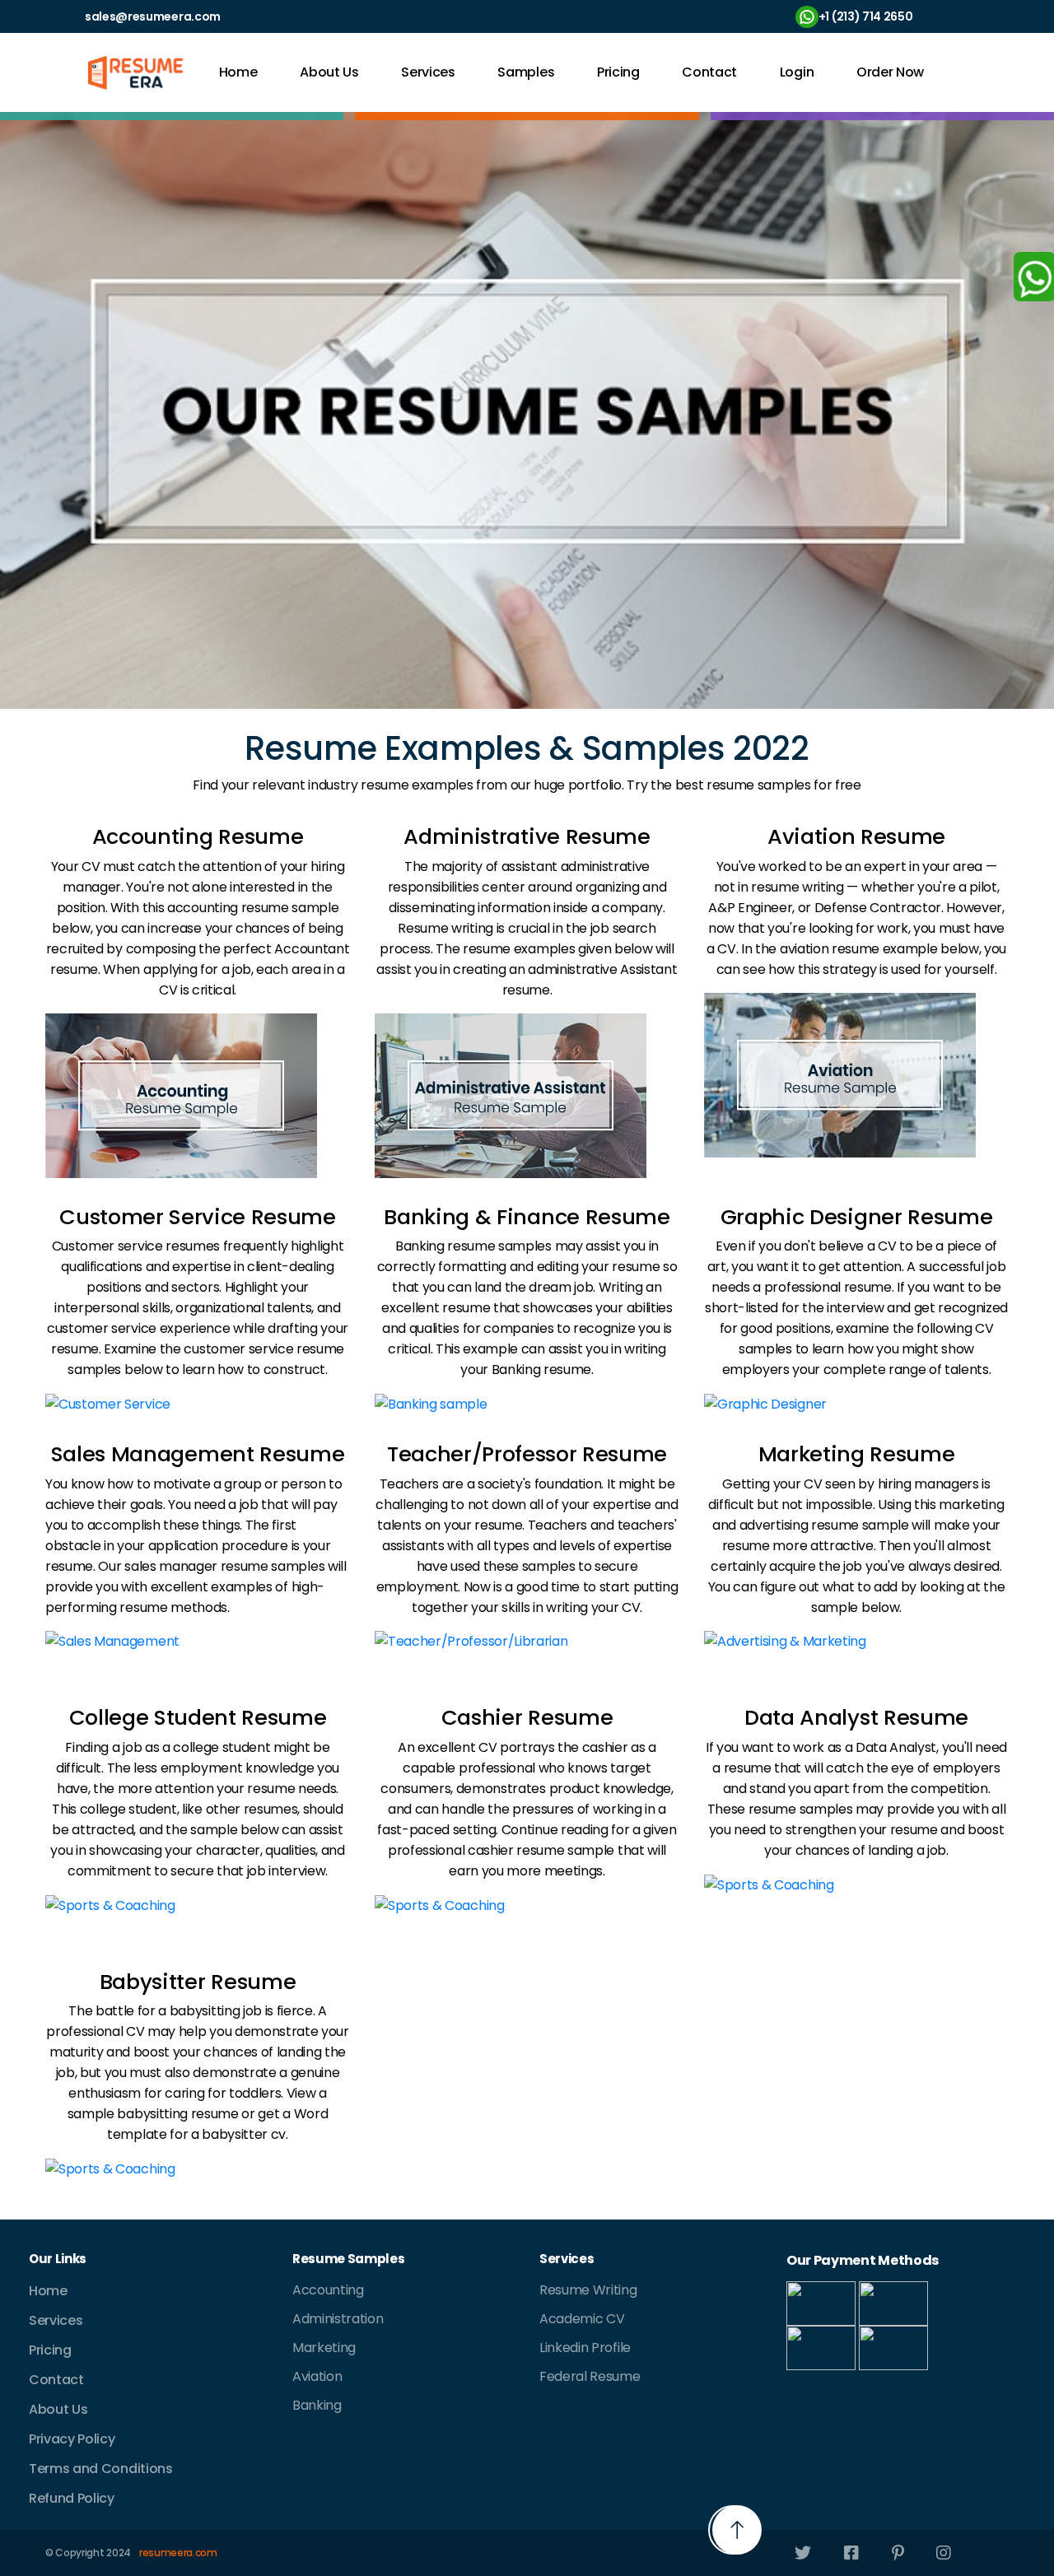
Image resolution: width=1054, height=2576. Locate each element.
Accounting (328, 2290)
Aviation (317, 2376)
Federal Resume (590, 2376)
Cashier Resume (527, 1717)
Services (428, 72)
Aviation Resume (856, 836)
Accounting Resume (198, 836)
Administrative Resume (527, 836)
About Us (329, 72)
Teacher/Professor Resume (527, 1454)
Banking (317, 2405)
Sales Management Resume (198, 1454)
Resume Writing (588, 2290)
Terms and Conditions (101, 2469)
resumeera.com (178, 2553)
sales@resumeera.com (153, 16)
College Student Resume (198, 1717)
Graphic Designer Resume (857, 1217)
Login (797, 72)
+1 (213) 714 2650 (866, 16)
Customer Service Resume (198, 1217)
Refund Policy (72, 2498)
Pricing (618, 72)
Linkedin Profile (585, 2348)
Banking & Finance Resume (527, 1217)
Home (238, 72)
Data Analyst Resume (856, 1717)
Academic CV (582, 2319)
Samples (526, 72)
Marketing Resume (857, 1454)
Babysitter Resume (198, 1982)
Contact (709, 72)
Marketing (324, 2348)
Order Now (890, 72)
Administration (338, 2319)
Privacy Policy (72, 2439)
